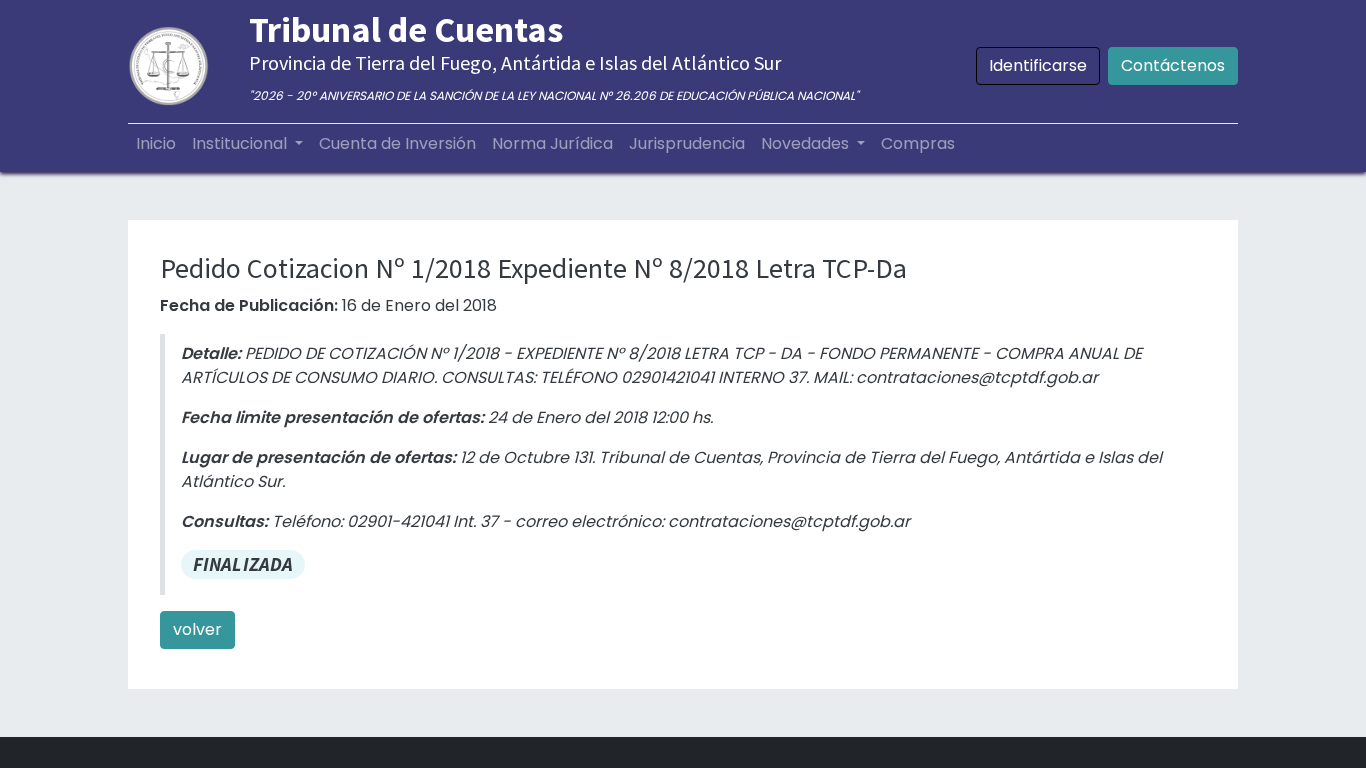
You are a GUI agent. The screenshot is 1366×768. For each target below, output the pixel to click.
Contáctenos (1173, 65)
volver (197, 629)
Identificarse (1038, 65)
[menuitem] (156, 144)
